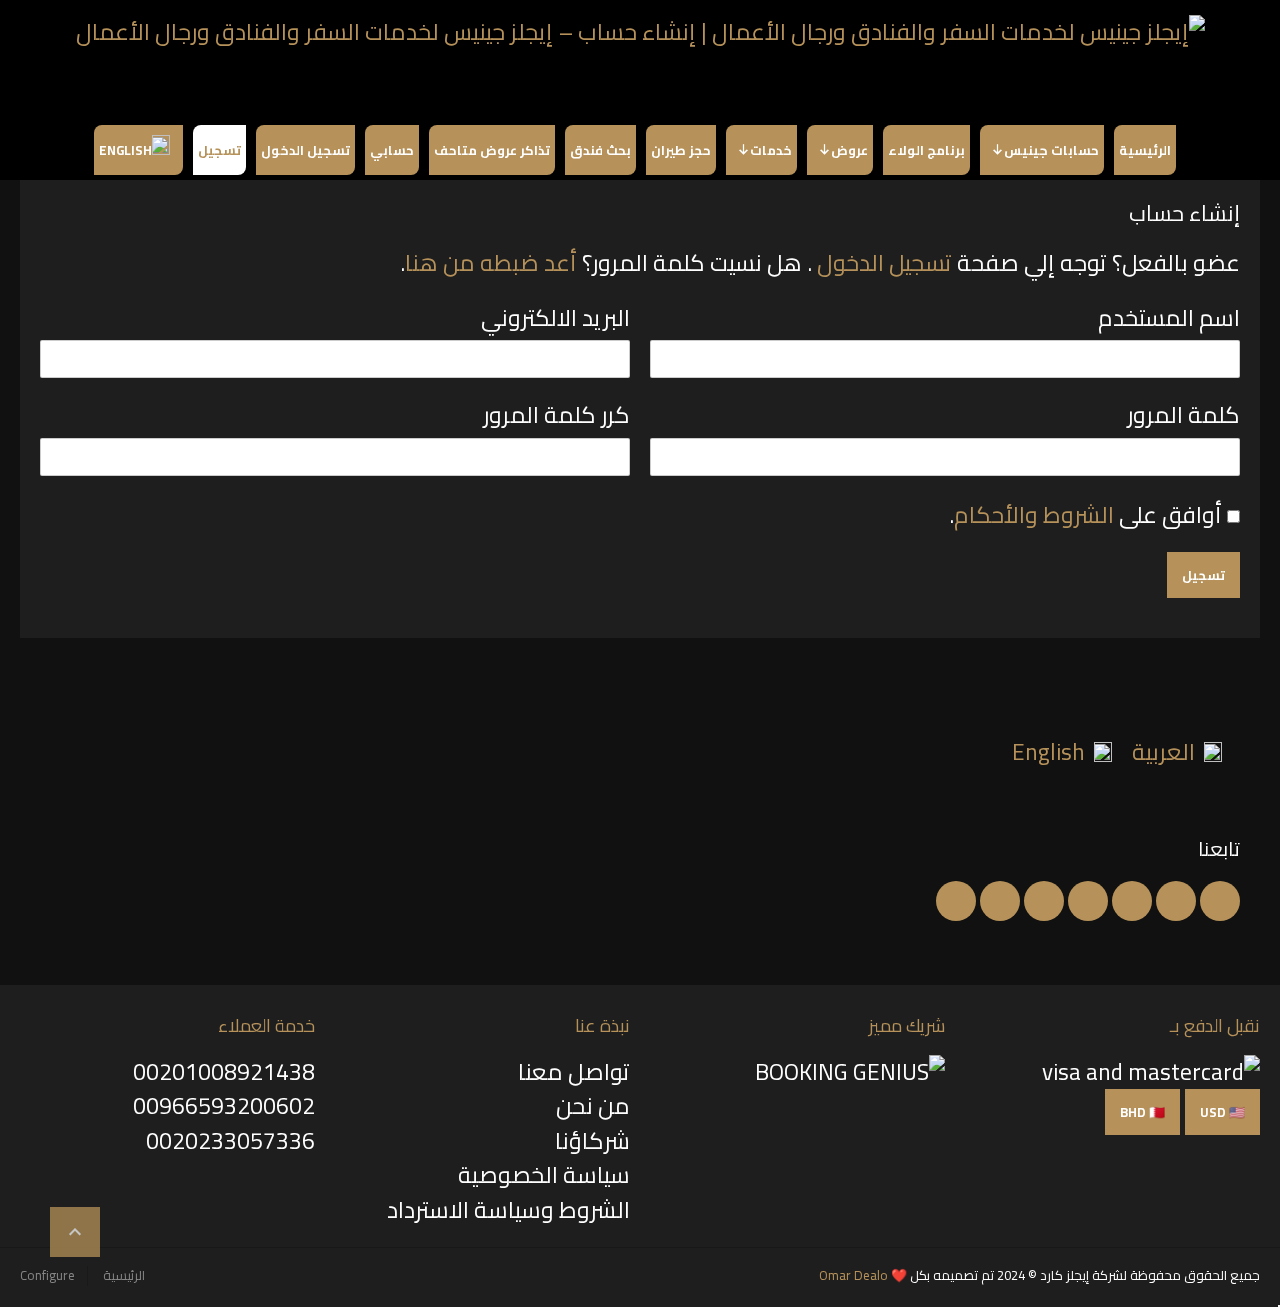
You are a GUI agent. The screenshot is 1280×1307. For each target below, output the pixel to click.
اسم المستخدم (1169, 320)
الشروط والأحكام (1034, 514)
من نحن (593, 1105)
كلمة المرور (1183, 417)
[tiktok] (956, 901)
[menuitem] (1177, 750)
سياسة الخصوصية (544, 1174)
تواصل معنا (574, 1071)
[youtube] (1088, 901)
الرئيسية (1145, 150)
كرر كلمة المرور (556, 417)
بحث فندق (600, 150)
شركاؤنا (592, 1140)
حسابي (392, 150)
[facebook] (1220, 901)
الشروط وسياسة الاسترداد (508, 1209)
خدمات (771, 150)
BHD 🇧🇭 (1142, 1112)
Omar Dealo (853, 1275)
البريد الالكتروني (555, 320)
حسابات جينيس (1051, 150)
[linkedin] (1132, 901)
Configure (47, 1275)
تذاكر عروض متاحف (492, 150)
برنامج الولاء (926, 150)
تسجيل (219, 150)
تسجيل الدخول (305, 150)
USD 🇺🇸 (1222, 1112)
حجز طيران (681, 150)
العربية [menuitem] (1163, 751)
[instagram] (1000, 901)
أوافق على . (1085, 514)
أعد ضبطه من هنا (491, 262)
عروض (849, 150)
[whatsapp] (1044, 901)
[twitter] (1176, 901)
